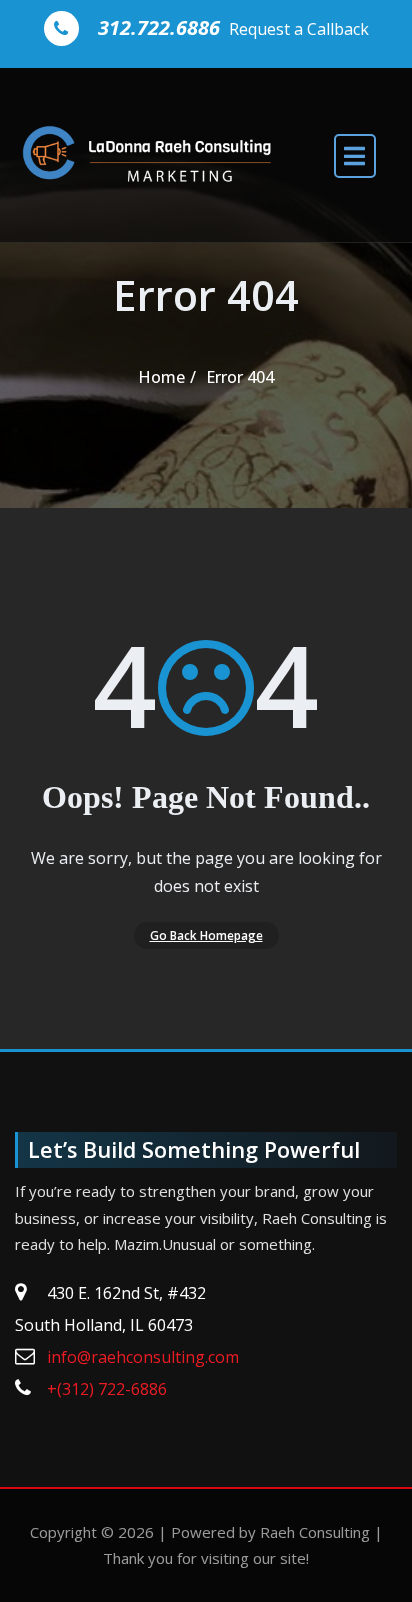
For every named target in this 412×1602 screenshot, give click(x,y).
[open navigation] (355, 155)
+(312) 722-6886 (107, 1389)
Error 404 (240, 377)
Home (161, 377)
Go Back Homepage (206, 935)
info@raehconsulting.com (143, 1357)
